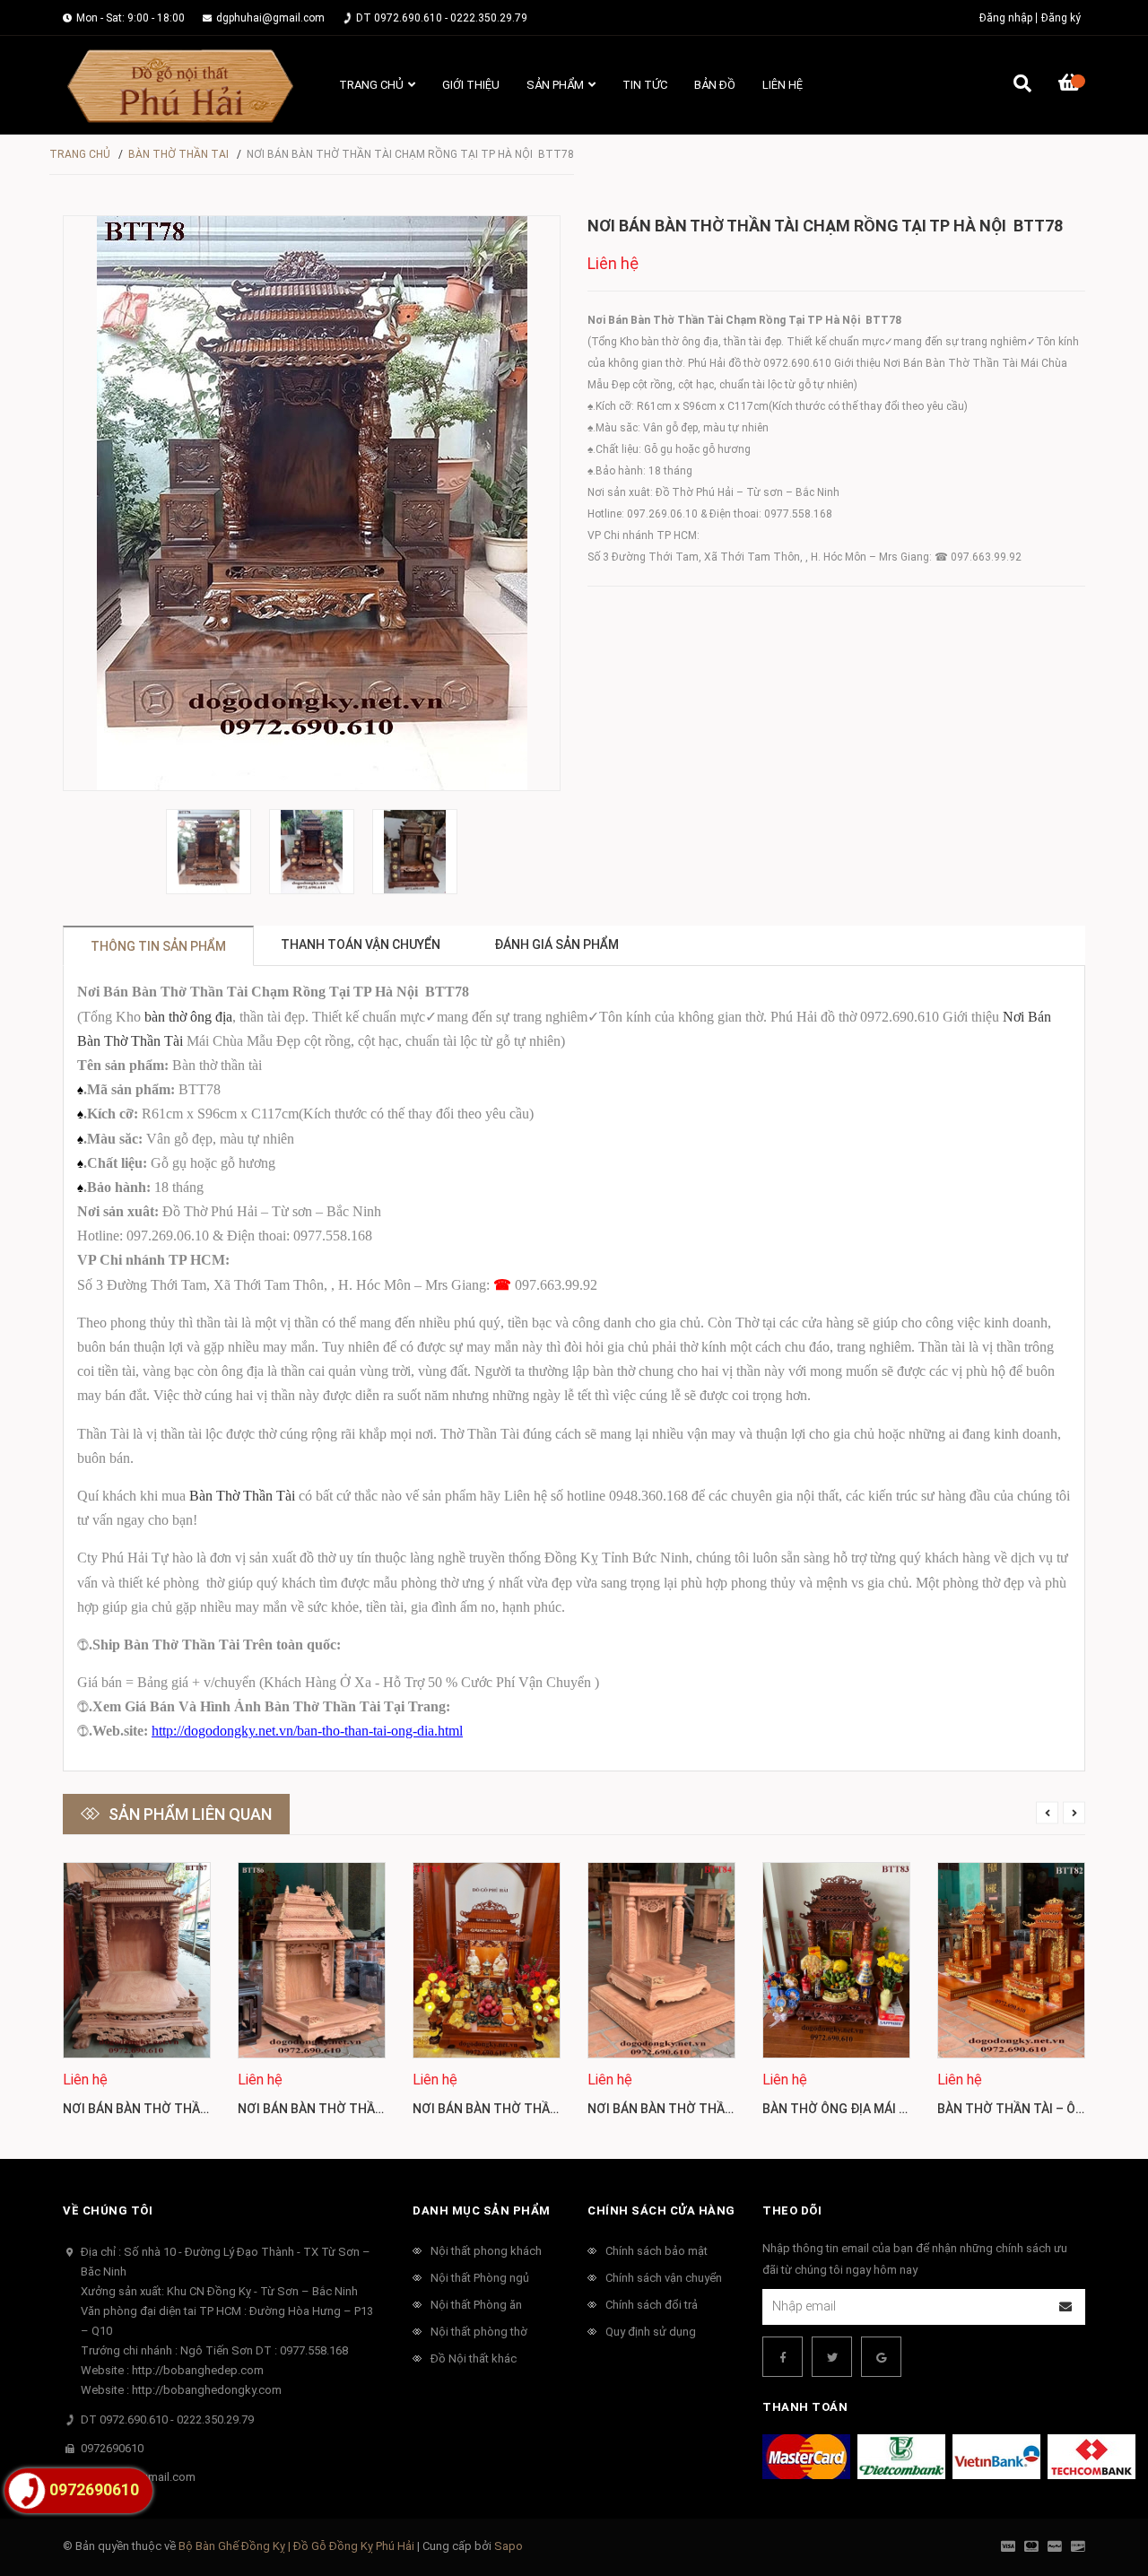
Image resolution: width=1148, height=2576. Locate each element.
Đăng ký (1061, 18)
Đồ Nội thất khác (474, 2358)
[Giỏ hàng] (1072, 85)
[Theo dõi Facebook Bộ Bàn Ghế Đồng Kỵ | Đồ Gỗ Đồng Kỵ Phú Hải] (783, 2357)
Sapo (509, 2546)
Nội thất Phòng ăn (476, 2305)
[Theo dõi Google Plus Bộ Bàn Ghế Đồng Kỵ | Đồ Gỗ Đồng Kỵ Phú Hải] (881, 2357)
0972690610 (112, 2448)
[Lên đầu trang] (1099, 2489)
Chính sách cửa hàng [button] (661, 2210)
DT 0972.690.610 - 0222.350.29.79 (442, 18)
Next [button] (1074, 1812)
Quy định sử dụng (651, 2332)
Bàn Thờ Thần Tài (242, 1496)
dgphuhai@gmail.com (270, 18)
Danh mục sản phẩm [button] (482, 2210)
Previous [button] (1047, 1812)
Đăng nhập (1006, 18)
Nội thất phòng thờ (479, 2332)
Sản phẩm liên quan (190, 1814)
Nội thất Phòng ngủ (480, 2278)
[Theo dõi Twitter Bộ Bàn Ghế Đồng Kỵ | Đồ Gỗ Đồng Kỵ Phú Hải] (832, 2357)
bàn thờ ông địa (188, 1017)
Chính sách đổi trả (652, 2305)
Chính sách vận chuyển (664, 2278)
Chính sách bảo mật (657, 2251)
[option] (209, 852)
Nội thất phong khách (486, 2251)
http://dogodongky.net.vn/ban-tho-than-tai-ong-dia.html (307, 1731)
